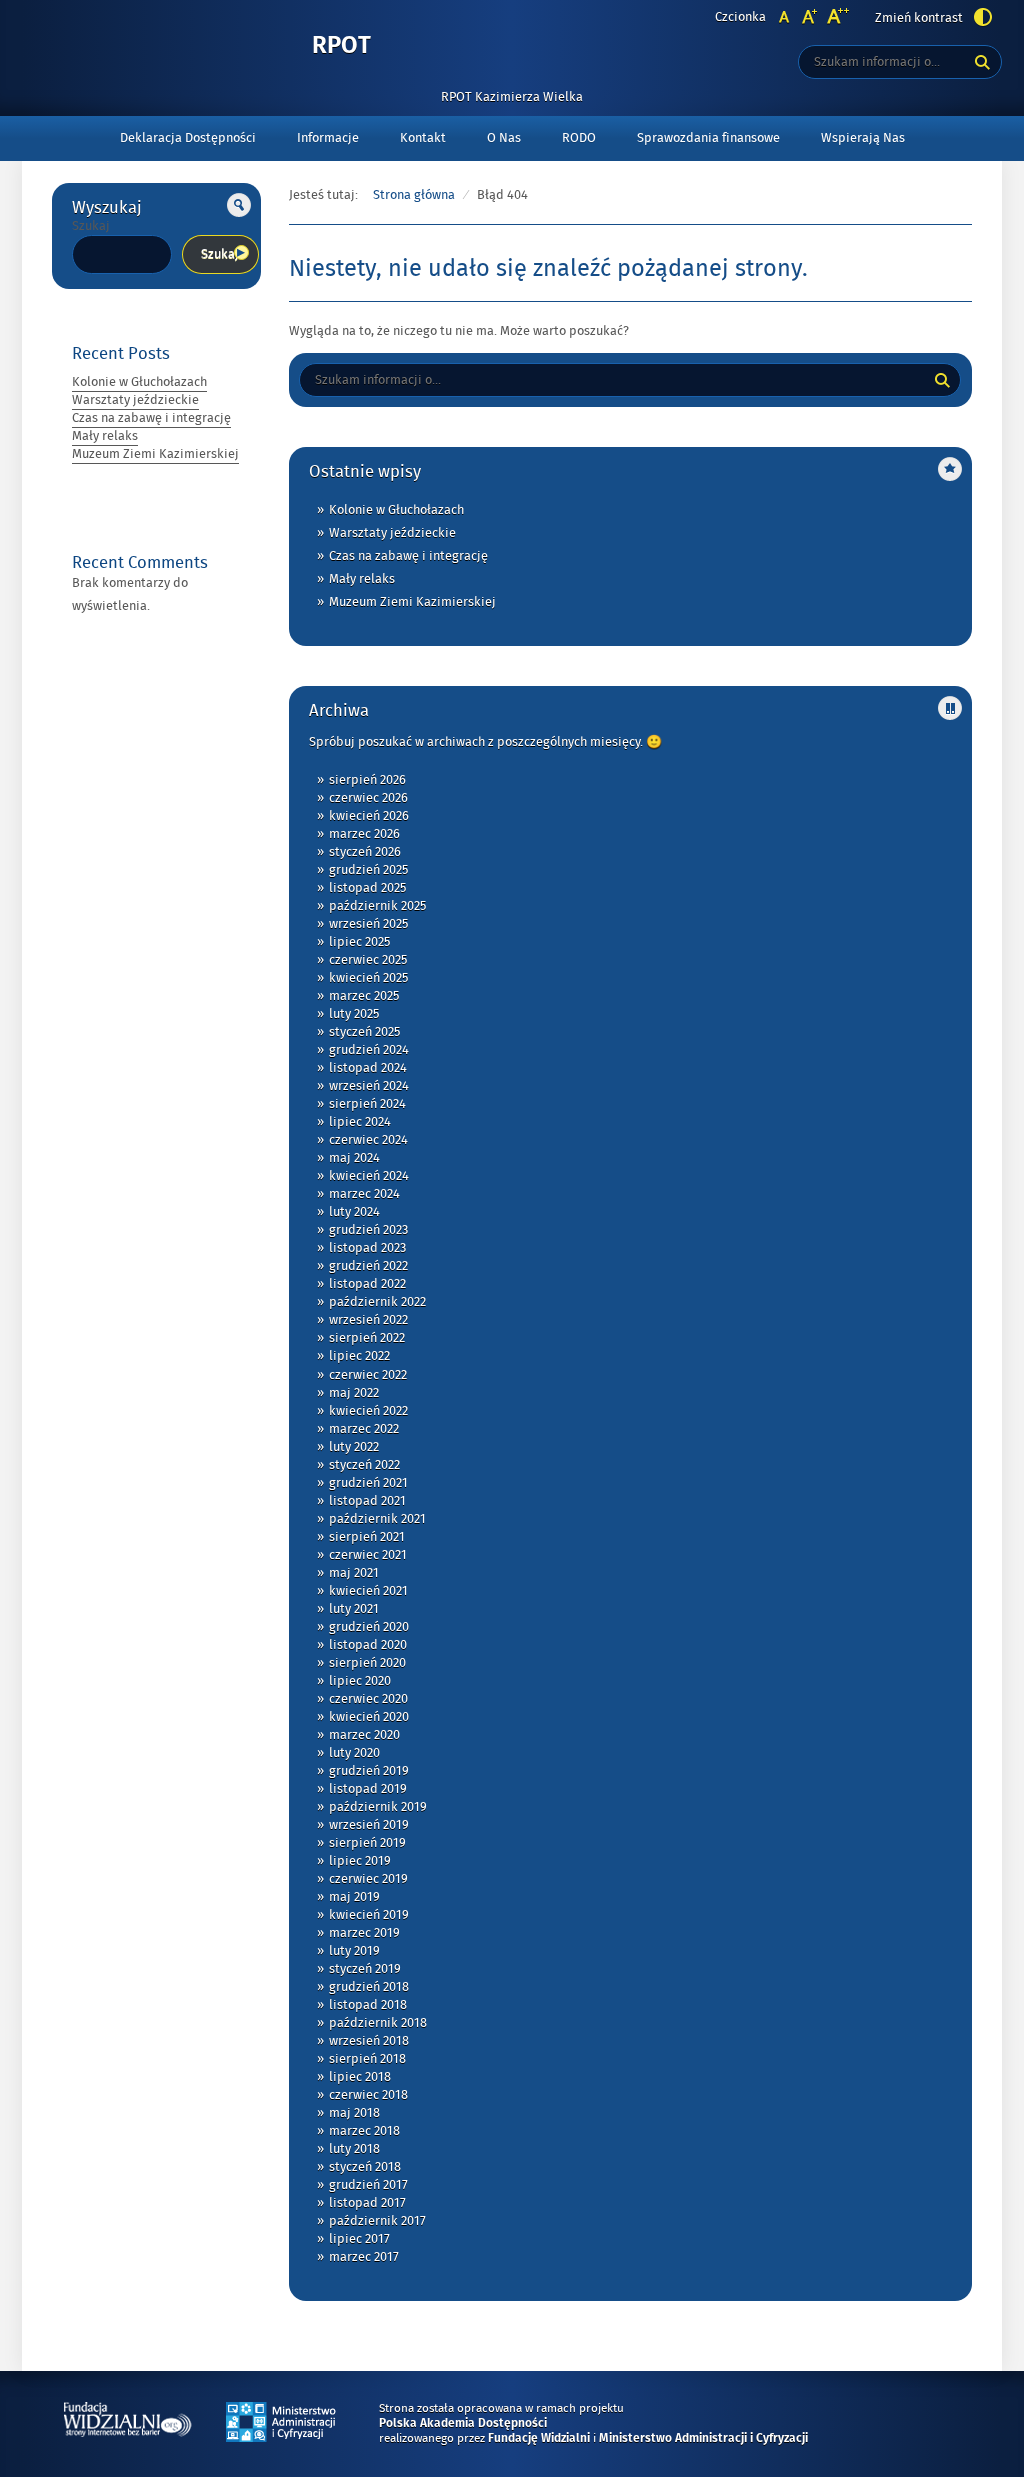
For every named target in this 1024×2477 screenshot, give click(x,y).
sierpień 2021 (367, 1537)
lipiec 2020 (360, 1681)
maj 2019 (354, 1897)
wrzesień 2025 (368, 924)
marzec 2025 (364, 996)
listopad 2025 (367, 888)
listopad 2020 (368, 1645)
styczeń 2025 (364, 1032)
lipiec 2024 (360, 1122)
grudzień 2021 (368, 1483)
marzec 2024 (364, 1194)
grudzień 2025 (368, 870)
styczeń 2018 (365, 2167)
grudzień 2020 (369, 1627)
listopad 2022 (367, 1284)
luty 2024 (354, 1212)
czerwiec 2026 (368, 798)
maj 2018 (354, 2113)
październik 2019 (378, 1807)
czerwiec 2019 (368, 1879)
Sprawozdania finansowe (708, 138)
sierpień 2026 (367, 780)
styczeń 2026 (365, 852)
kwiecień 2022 (368, 1411)
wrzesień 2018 (369, 2041)
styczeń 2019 (365, 1969)
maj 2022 (354, 1393)
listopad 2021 (367, 1501)
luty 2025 (354, 1014)
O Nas (504, 138)
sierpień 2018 (367, 2059)
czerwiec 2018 (368, 2095)
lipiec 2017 (359, 2239)
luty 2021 (354, 1609)
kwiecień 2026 (369, 816)
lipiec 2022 (359, 1356)
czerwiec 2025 (368, 960)
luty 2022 (354, 1447)
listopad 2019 (368, 1789)
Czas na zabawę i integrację (151, 418)
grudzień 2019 (369, 1771)
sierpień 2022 (367, 1338)
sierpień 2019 (367, 1843)
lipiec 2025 (359, 942)
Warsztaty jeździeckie (135, 400)
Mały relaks (105, 436)
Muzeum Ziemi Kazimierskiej (155, 454)
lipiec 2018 (360, 2077)
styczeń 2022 (364, 1465)
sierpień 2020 (367, 1663)
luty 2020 (354, 1753)
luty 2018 (354, 2149)
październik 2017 (377, 2221)
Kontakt (423, 138)
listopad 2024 (368, 1068)
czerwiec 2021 (368, 1555)
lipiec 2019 (360, 1861)
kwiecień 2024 (369, 1176)
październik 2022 (377, 1302)
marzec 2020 (364, 1735)
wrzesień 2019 (369, 1825)
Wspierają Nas (863, 138)
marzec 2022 (364, 1429)
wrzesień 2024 (369, 1086)
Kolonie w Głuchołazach (139, 382)
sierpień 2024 (367, 1104)
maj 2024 (354, 1158)
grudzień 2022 (368, 1266)
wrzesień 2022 (368, 1320)
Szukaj (91, 226)
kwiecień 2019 (369, 1915)
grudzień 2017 (368, 2185)
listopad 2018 (368, 2005)
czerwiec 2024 (368, 1140)
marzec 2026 (364, 834)
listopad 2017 (367, 2203)
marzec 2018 (364, 2131)
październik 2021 (377, 1519)
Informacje (328, 138)
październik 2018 (378, 2023)
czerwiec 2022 (368, 1375)
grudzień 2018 (369, 1987)
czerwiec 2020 (368, 1699)
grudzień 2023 (368, 1230)
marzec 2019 (364, 1933)
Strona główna (414, 195)
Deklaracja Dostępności (188, 138)
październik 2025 (377, 906)
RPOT (341, 46)
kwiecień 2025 (368, 978)
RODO (579, 138)
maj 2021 (354, 1573)
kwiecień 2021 (368, 1591)
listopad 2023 (367, 1248)
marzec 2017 (364, 2257)
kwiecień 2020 (369, 1717)
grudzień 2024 (369, 1050)
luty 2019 (354, 1951)
